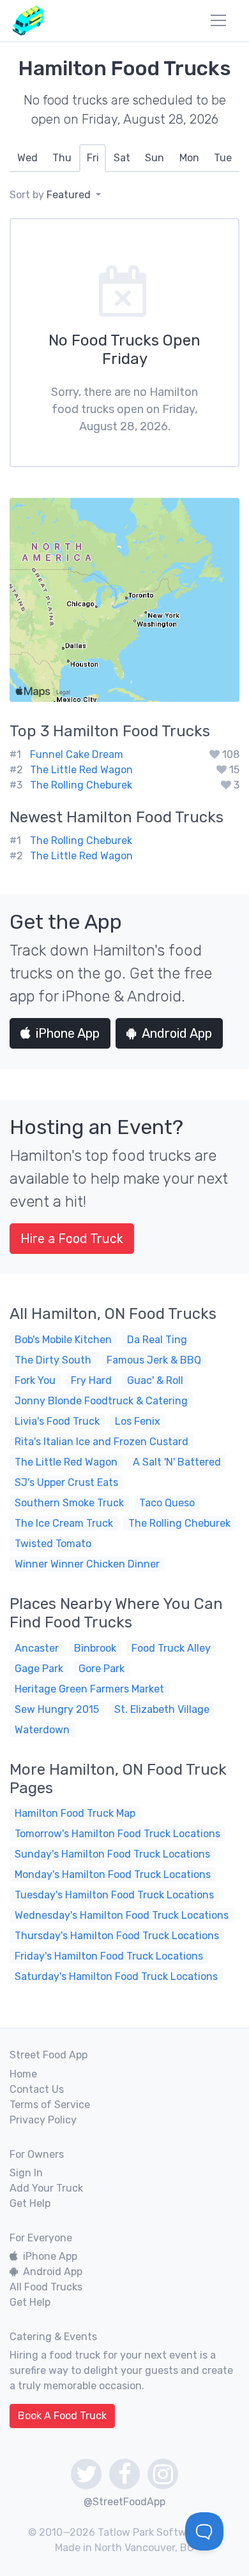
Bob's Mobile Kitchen (63, 1340)
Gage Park (39, 1669)
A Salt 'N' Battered (177, 1462)
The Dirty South (53, 1360)
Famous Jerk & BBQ (154, 1360)
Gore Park (102, 1669)
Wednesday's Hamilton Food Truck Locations (122, 1915)
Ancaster (37, 1648)
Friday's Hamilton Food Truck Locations (109, 1956)
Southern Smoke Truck (69, 1503)
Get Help (30, 2203)
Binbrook (95, 1648)
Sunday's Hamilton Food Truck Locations (112, 1854)
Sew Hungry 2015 (57, 1709)
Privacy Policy (43, 2120)
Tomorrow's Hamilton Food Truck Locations (117, 1834)
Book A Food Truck (62, 2416)
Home (23, 2074)
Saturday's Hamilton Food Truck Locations (116, 1976)
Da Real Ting (157, 1340)
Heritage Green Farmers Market (89, 1689)
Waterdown (42, 1730)
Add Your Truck (46, 2188)
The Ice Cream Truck (64, 1523)
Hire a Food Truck (72, 1239)
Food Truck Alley (171, 1648)
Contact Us (37, 2089)
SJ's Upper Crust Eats (66, 1482)
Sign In (26, 2173)
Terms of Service (50, 2105)
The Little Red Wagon (81, 770)
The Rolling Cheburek (81, 785)
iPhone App (68, 1033)
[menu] (218, 20)
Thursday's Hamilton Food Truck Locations (117, 1936)
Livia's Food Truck (57, 1421)
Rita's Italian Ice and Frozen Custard (102, 1442)
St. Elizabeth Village (162, 1709)
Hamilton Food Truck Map (75, 1813)
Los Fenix (138, 1421)
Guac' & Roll (155, 1380)
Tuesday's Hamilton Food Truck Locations (114, 1895)
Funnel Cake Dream (77, 754)
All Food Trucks (46, 2287)
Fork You (35, 1380)
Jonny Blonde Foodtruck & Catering (101, 1401)
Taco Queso (167, 1503)
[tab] (27, 158)
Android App (177, 1033)
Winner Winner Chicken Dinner (87, 1564)
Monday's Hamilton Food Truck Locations (113, 1874)
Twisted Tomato (53, 1544)
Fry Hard (91, 1380)
